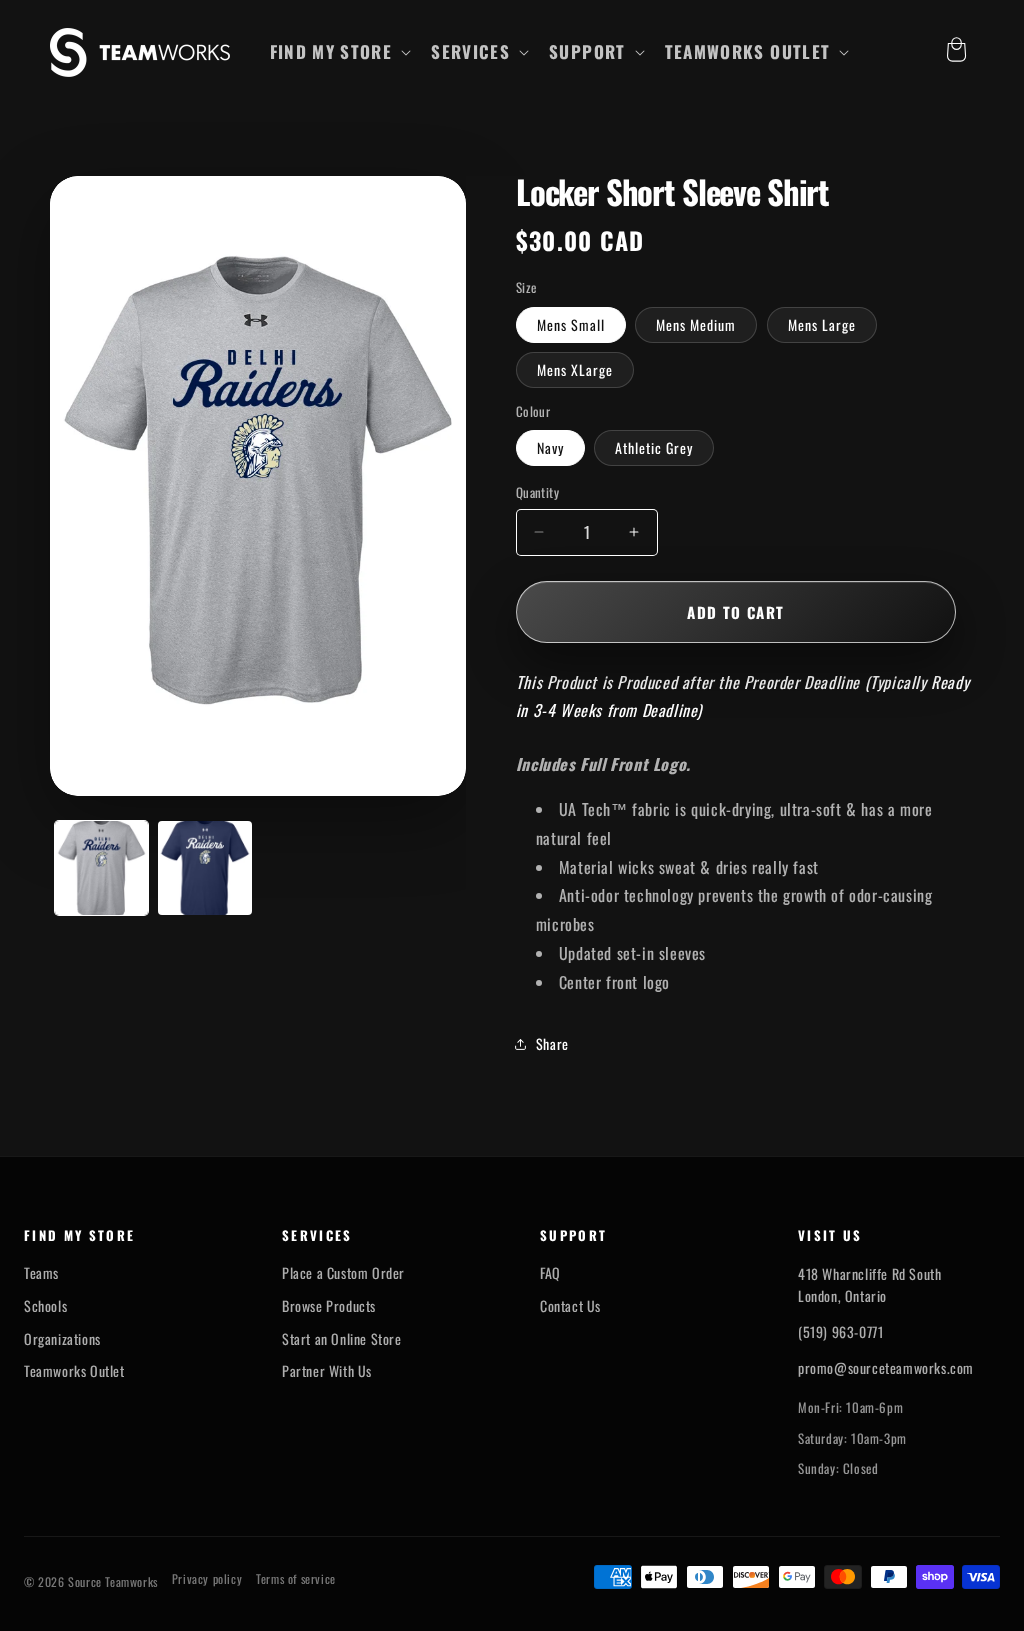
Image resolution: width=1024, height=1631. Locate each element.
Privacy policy (207, 1579)
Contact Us (570, 1306)
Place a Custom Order (343, 1273)
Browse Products (329, 1306)
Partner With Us (327, 1371)
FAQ (550, 1273)
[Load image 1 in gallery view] (101, 867)
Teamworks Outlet (74, 1371)
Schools (45, 1306)
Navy (550, 447)
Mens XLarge (575, 369)
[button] (339, 52)
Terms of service (296, 1579)
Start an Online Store (342, 1339)
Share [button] (552, 1043)
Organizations (62, 1339)
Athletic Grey (654, 447)
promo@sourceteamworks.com (886, 1367)
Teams (41, 1273)
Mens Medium (696, 324)
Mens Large (822, 324)
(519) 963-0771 (840, 1331)
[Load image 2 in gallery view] (204, 867)
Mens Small (571, 324)
